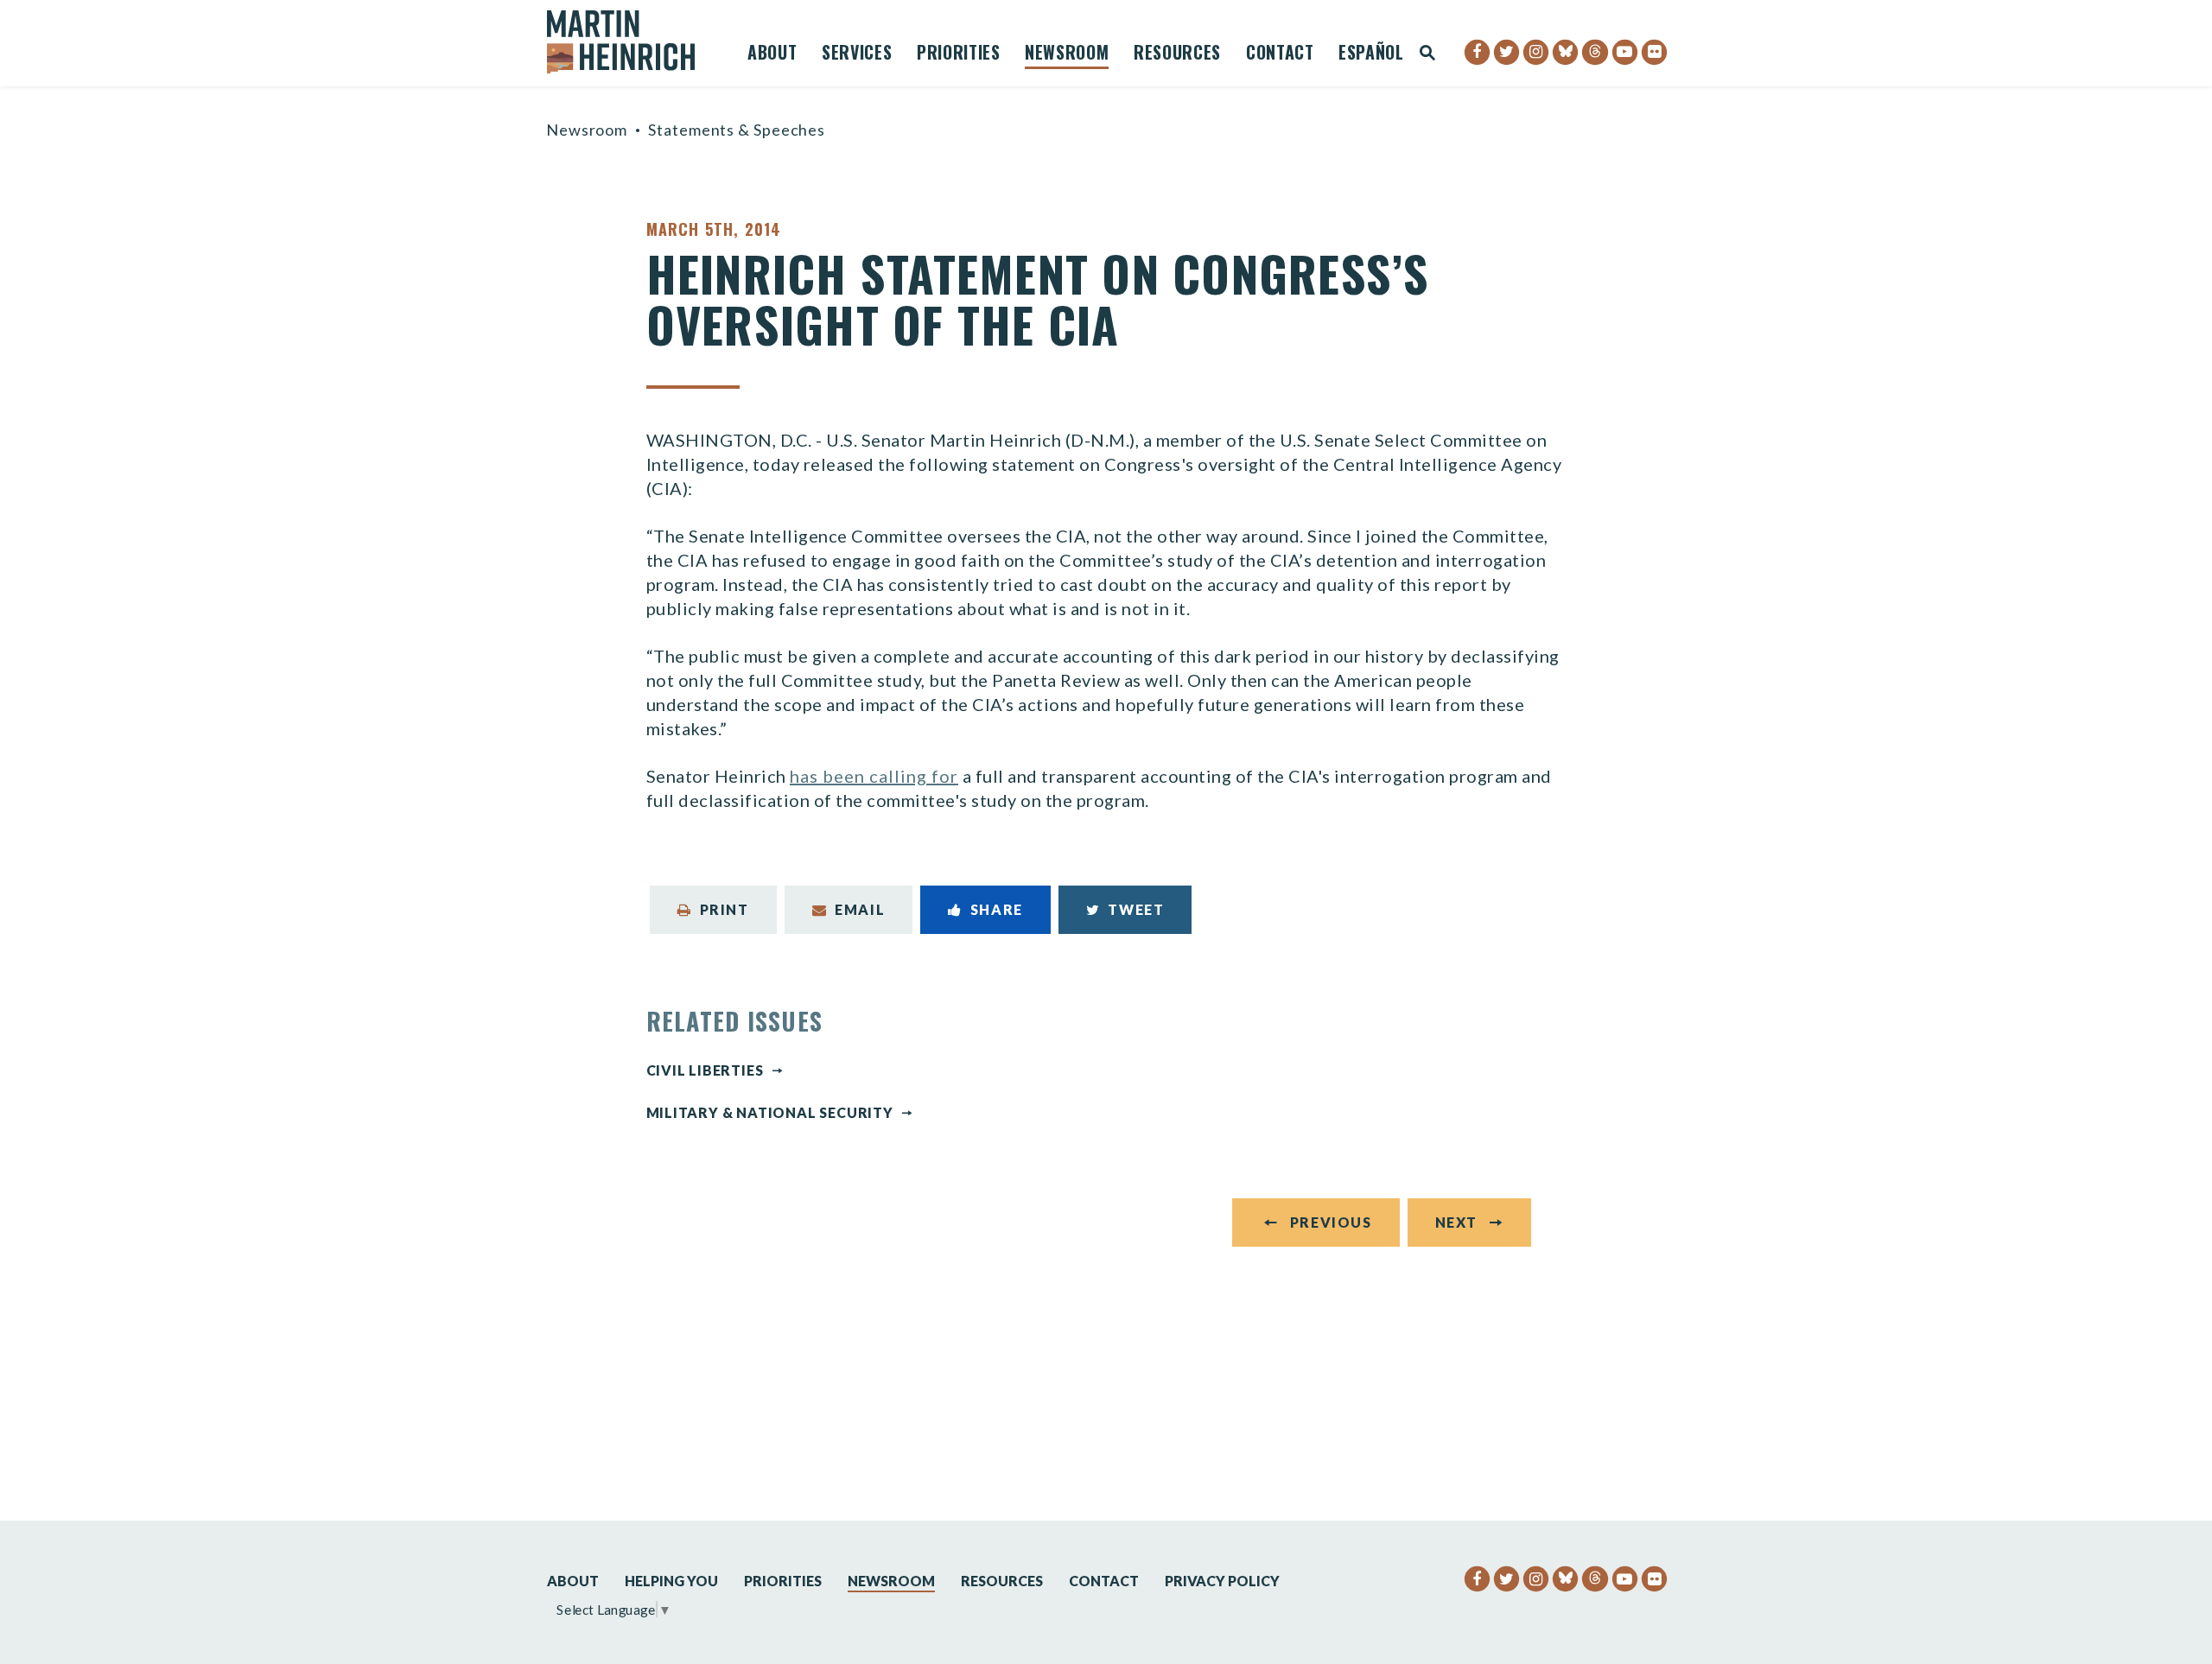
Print (725, 909)
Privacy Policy (1222, 1581)
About (772, 54)
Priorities (959, 54)
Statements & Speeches (737, 130)
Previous (1331, 1222)
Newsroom (1067, 54)
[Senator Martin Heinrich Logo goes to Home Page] (632, 42)
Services (857, 54)
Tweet (1136, 909)
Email (860, 909)
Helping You (671, 1581)
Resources (1177, 54)
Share (997, 909)
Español (1371, 54)
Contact (1280, 54)
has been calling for (874, 776)
